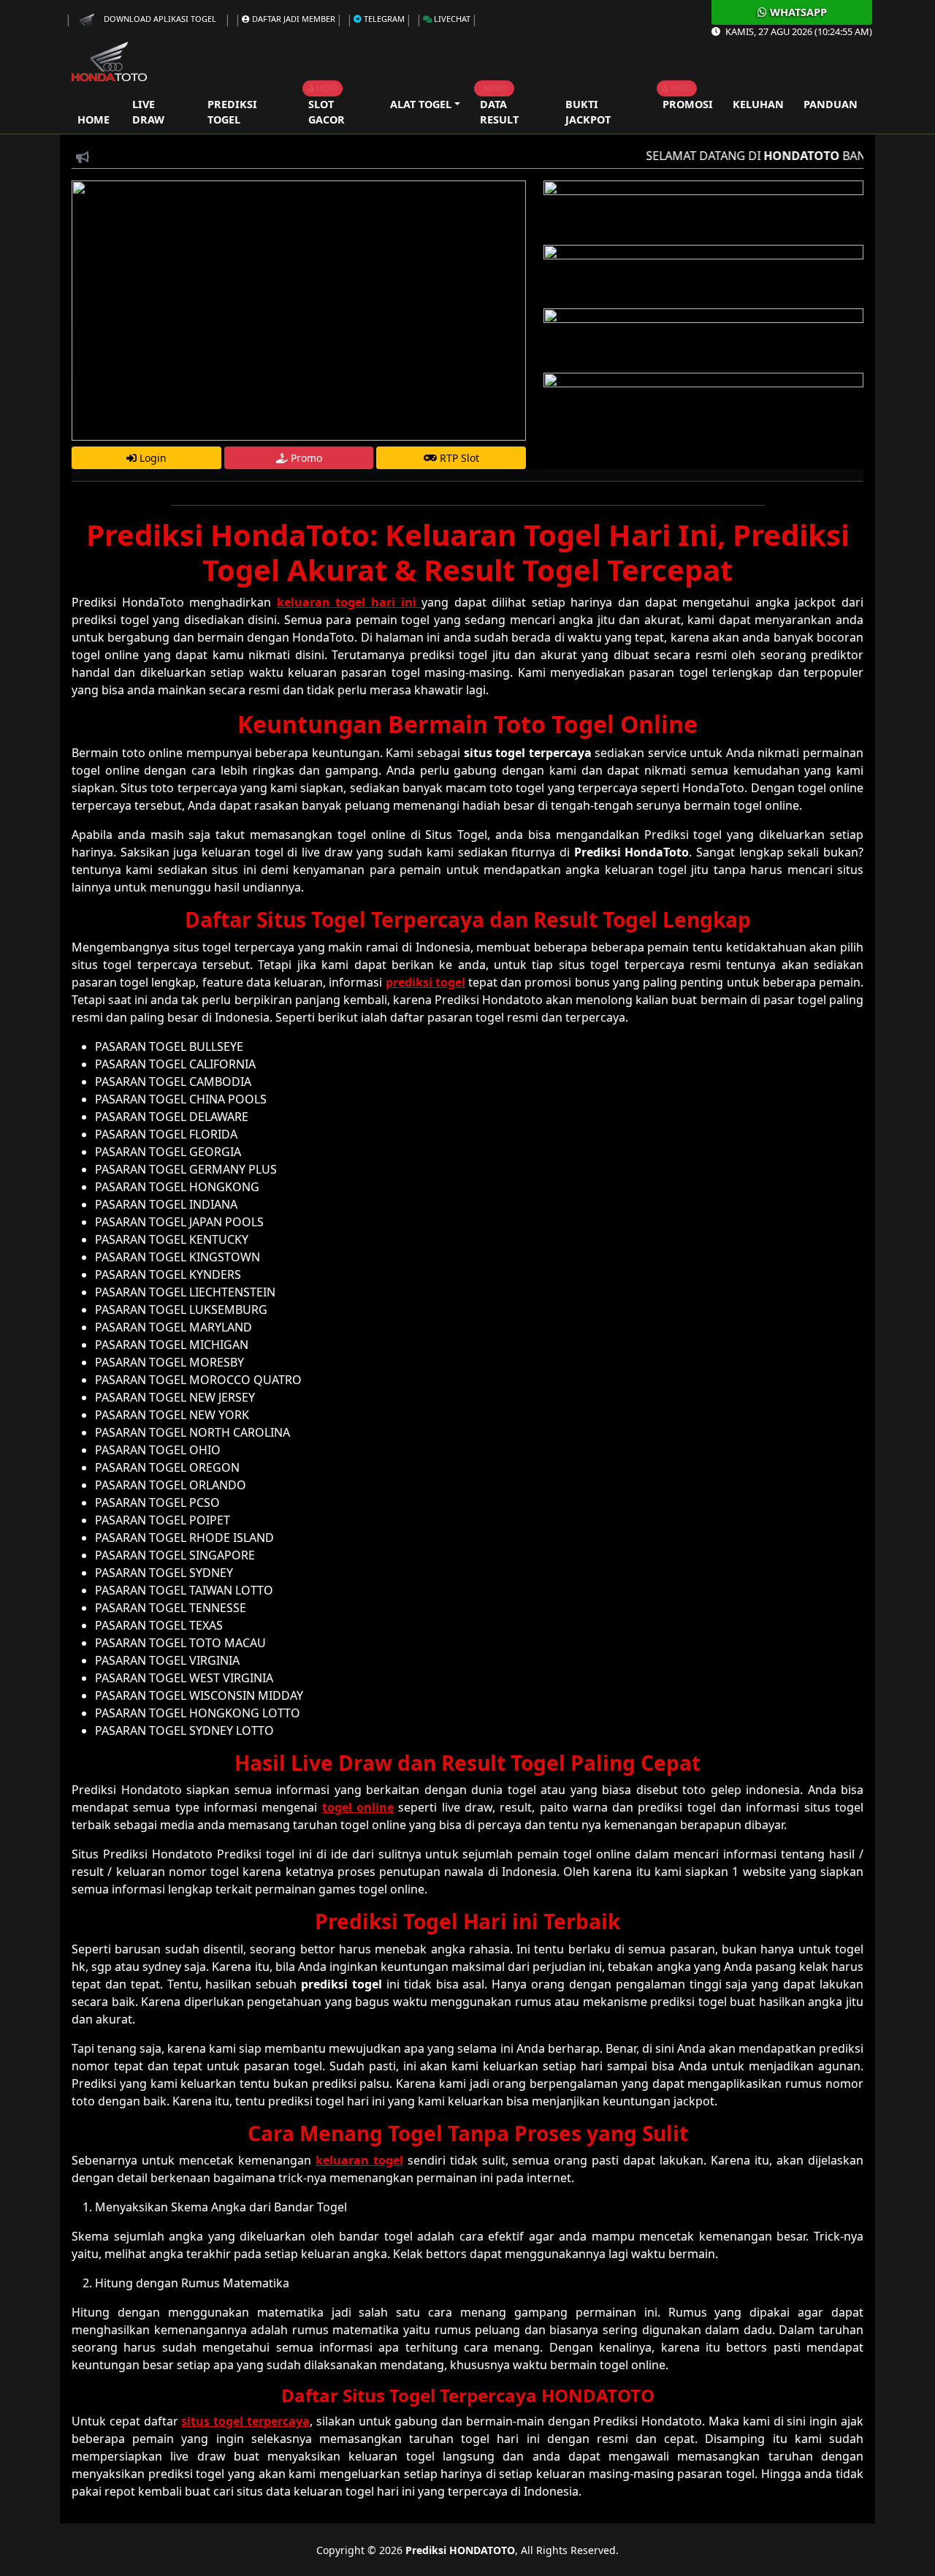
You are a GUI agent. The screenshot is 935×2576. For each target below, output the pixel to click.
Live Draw (148, 112)
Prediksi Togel (232, 112)
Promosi (688, 104)
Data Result (499, 112)
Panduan (831, 104)
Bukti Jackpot (588, 112)
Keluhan (758, 104)
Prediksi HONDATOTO (460, 2550)
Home (93, 112)
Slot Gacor (327, 112)
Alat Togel (421, 104)
